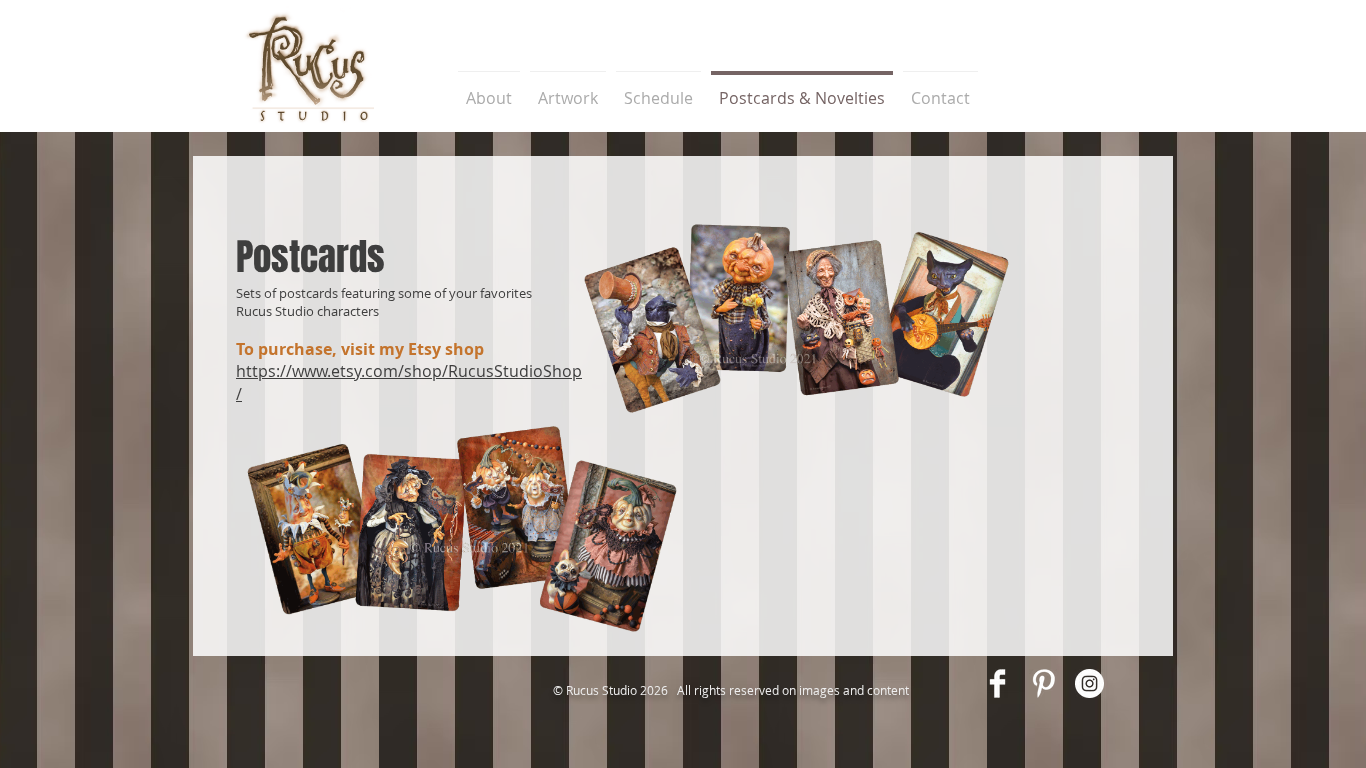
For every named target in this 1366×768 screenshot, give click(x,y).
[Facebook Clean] (997, 683)
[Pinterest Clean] (1043, 683)
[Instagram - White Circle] (1089, 683)
